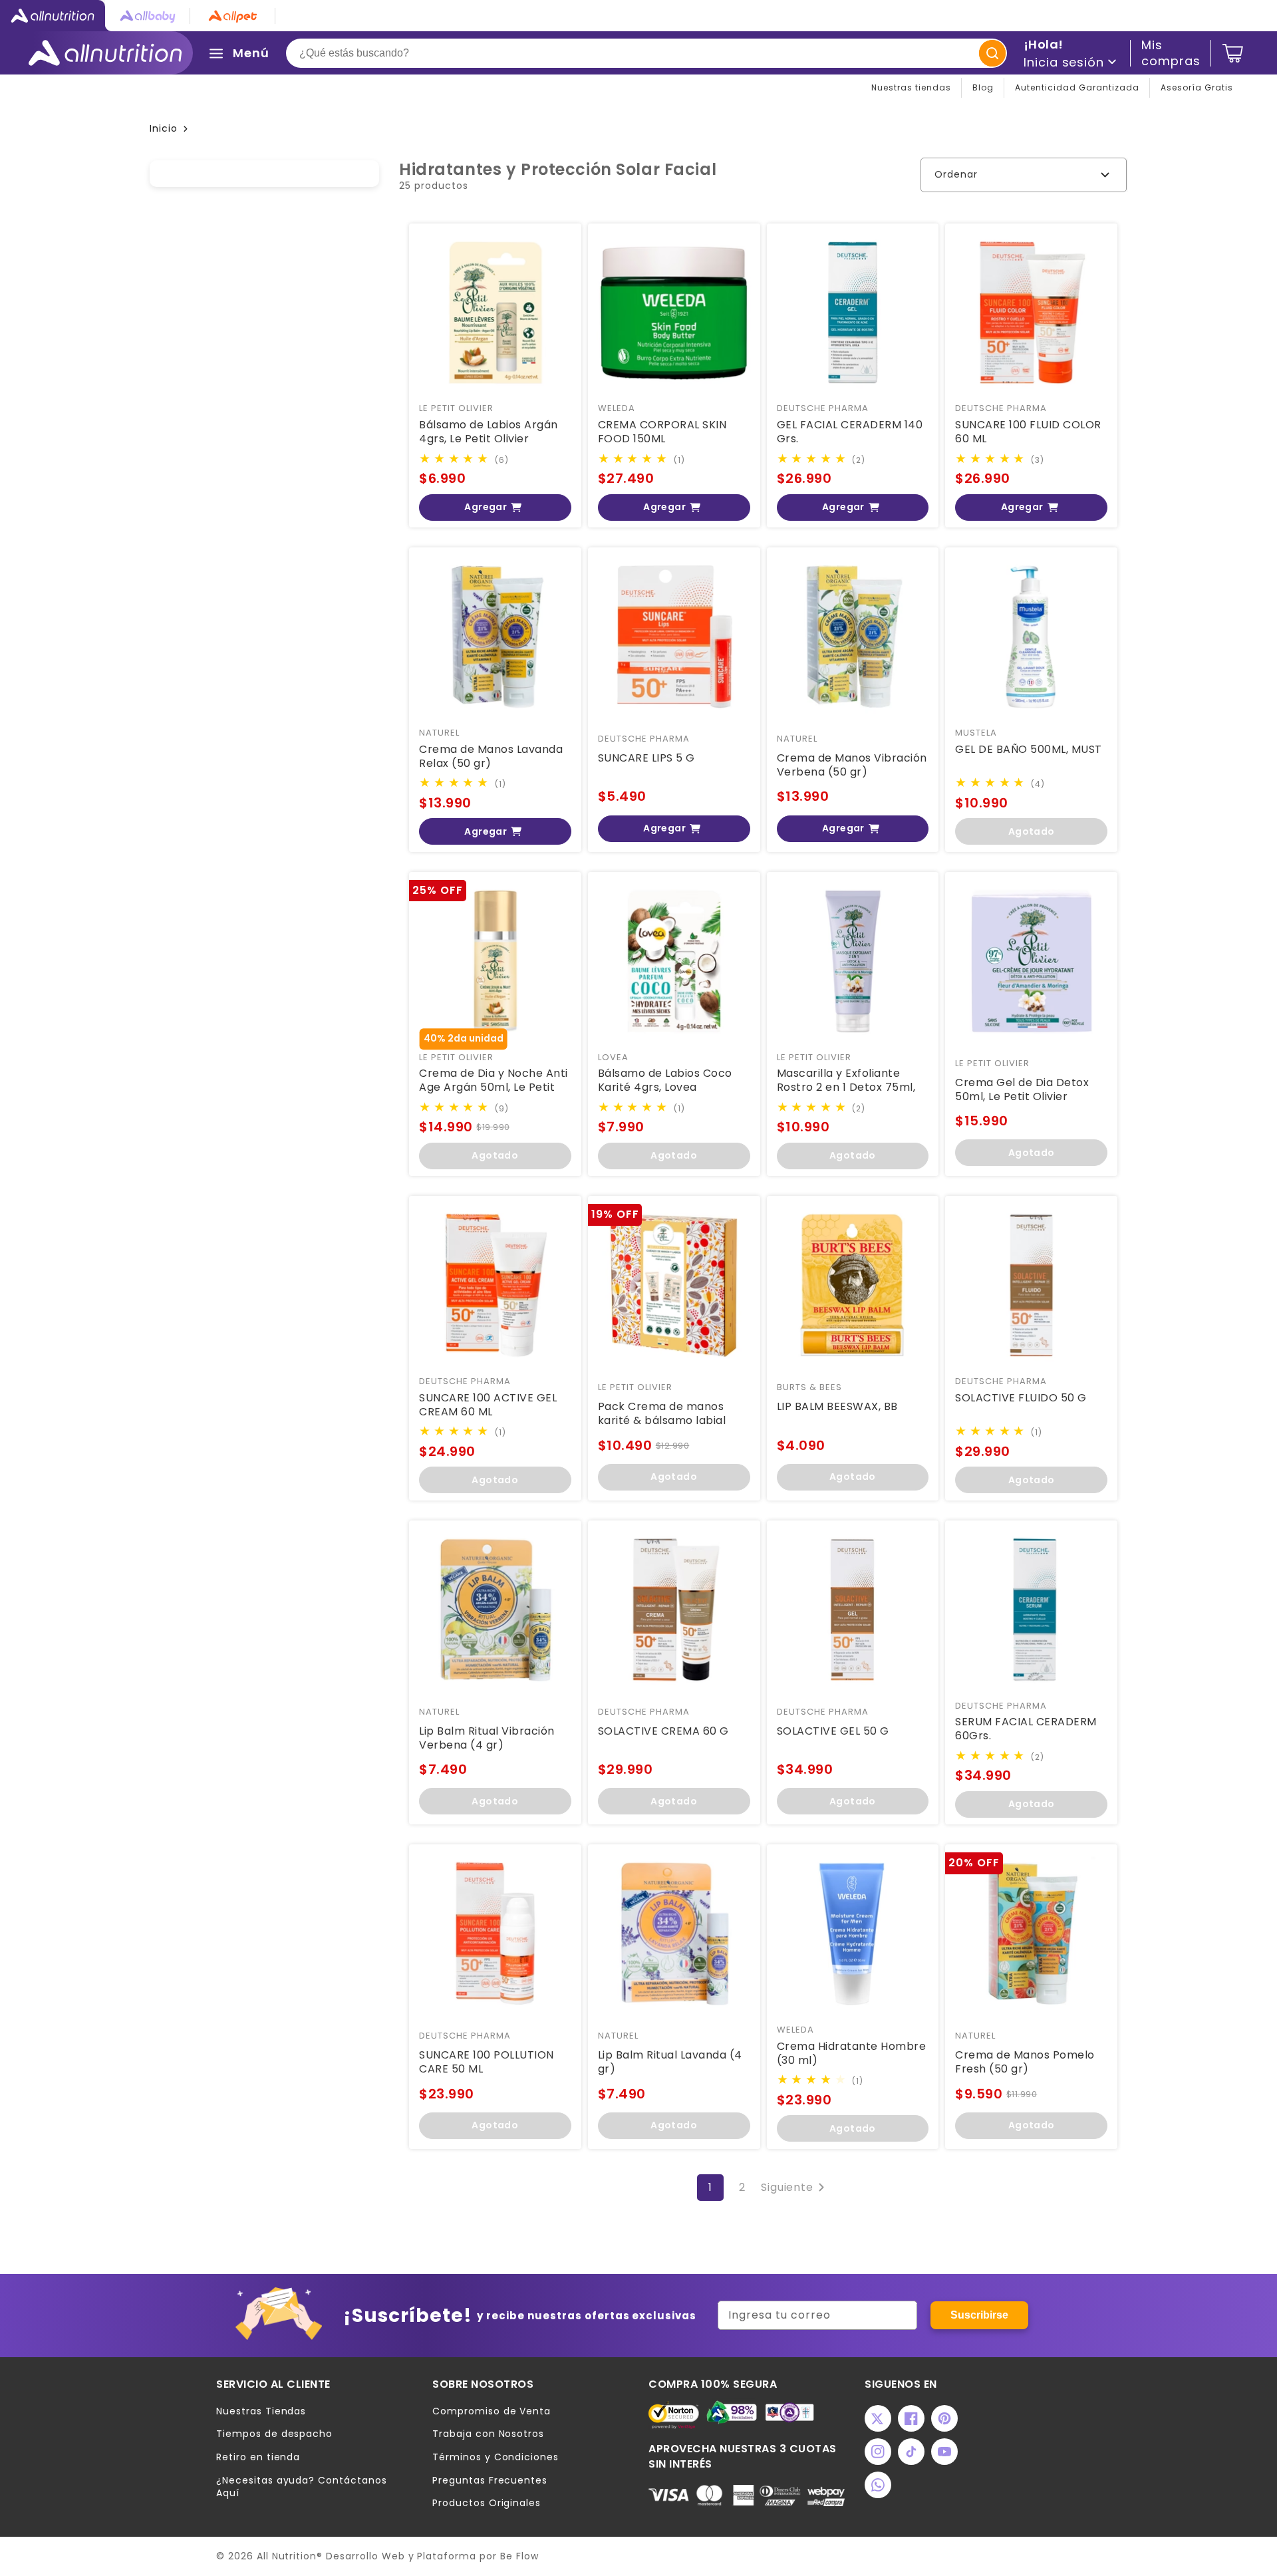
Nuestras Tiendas (261, 2411)
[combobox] (646, 53)
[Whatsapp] (878, 2485)
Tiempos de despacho (274, 2434)
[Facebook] (911, 2418)
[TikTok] (911, 2452)
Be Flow (519, 2556)
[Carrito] (1233, 53)
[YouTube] (944, 2452)
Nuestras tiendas (911, 87)
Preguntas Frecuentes (490, 2481)
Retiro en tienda (258, 2457)
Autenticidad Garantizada (1077, 87)
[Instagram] (878, 2452)
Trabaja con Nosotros (488, 2434)
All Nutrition (287, 2556)
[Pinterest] (944, 2418)
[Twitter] (878, 2418)
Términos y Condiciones (496, 2457)
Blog (983, 87)
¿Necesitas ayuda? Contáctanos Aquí (302, 2487)
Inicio (164, 128)
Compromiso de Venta (492, 2411)
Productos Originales (487, 2503)
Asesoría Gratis (1197, 87)
